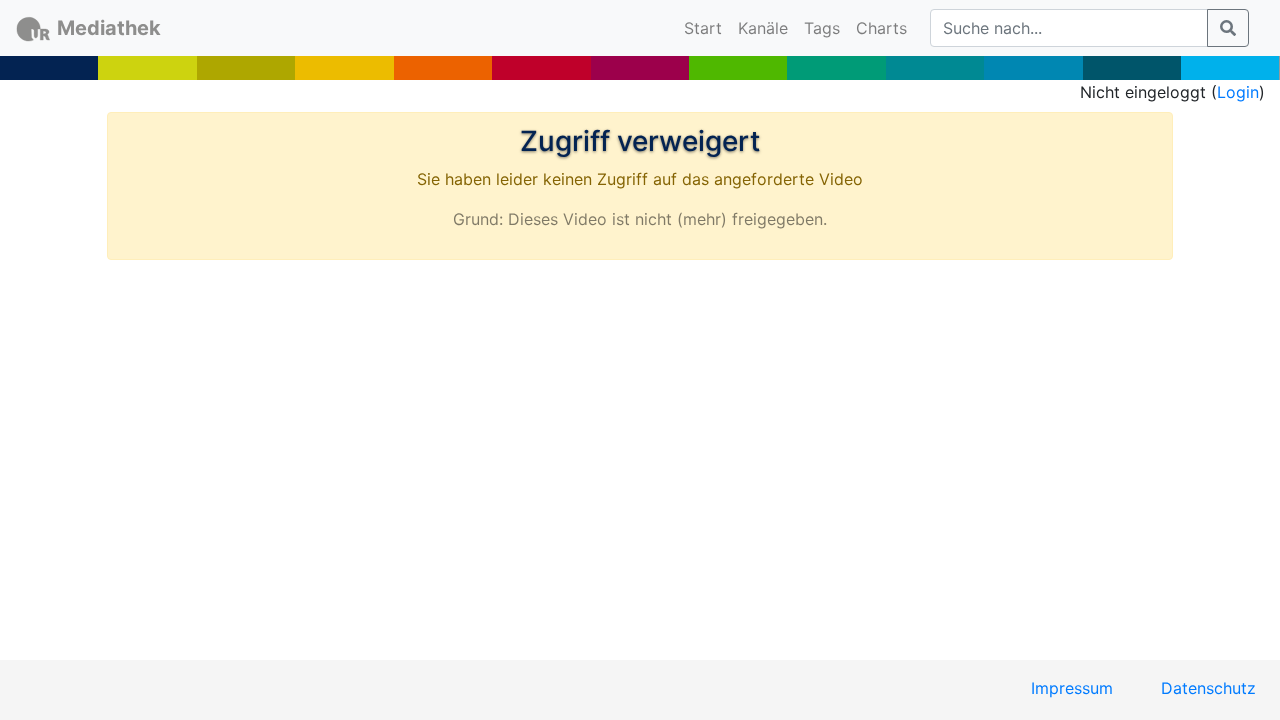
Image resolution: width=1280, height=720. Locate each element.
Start (707, 27)
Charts (881, 28)
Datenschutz (1208, 688)
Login (1238, 92)
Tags (822, 28)
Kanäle (763, 28)
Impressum (1072, 688)
